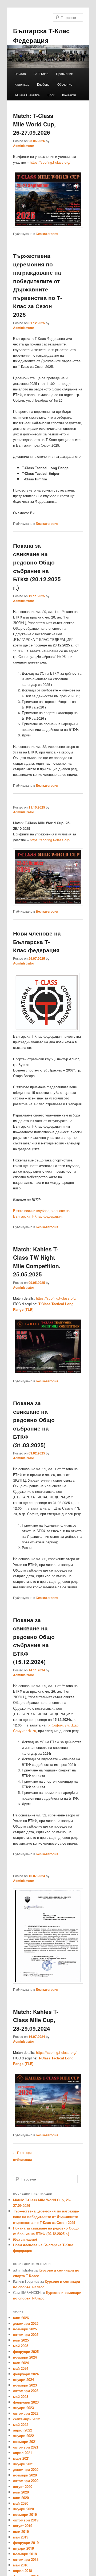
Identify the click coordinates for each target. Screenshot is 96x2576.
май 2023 (21, 2396)
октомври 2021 (26, 2447)
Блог (51, 95)
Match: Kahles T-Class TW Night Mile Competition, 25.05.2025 (37, 1262)
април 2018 (23, 2571)
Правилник (64, 74)
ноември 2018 (25, 2554)
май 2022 (21, 2424)
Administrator (24, 146)
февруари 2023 (26, 2402)
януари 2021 (23, 2464)
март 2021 (21, 2458)
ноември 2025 (25, 2329)
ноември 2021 (25, 2441)
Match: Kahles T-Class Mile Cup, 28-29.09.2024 (36, 2020)
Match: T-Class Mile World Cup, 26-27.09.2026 (34, 124)
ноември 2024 (25, 2357)
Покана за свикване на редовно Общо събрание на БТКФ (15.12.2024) (34, 1641)
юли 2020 (21, 2492)
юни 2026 (21, 2318)
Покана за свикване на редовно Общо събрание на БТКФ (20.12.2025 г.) (37, 566)
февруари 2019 (26, 2543)
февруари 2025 (26, 2352)
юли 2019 (21, 2531)
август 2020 (23, 2486)
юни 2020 (21, 2498)
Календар (22, 84)
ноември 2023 (25, 2385)
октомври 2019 (26, 2520)
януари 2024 (23, 2379)
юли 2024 (21, 2363)
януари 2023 (23, 2408)
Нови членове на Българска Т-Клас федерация (37, 941)
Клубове (43, 84)
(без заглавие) (25, 2239)
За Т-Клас (41, 74)
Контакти (69, 95)
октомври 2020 (26, 2481)
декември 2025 (26, 2323)
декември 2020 (26, 2469)
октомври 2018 (26, 2559)
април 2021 (23, 2453)
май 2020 (21, 2503)
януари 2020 (23, 2509)
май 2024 (21, 2368)
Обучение (65, 84)
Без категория (47, 234)
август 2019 (23, 2526)
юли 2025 (21, 2340)
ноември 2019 (25, 2514)
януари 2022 (23, 2436)
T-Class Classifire (27, 95)
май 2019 (21, 2537)
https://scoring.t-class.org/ (50, 162)
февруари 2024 (26, 2374)
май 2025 (21, 2346)
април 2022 (23, 2430)
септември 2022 (27, 2419)
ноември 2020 (25, 2475)
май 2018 (21, 2565)
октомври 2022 (26, 2413)
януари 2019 (23, 2548)
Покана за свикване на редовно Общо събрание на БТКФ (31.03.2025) (34, 1424)
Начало (20, 74)
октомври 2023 (26, 2391)
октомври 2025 (26, 2334)
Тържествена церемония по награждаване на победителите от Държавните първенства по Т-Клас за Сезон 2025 (38, 285)
